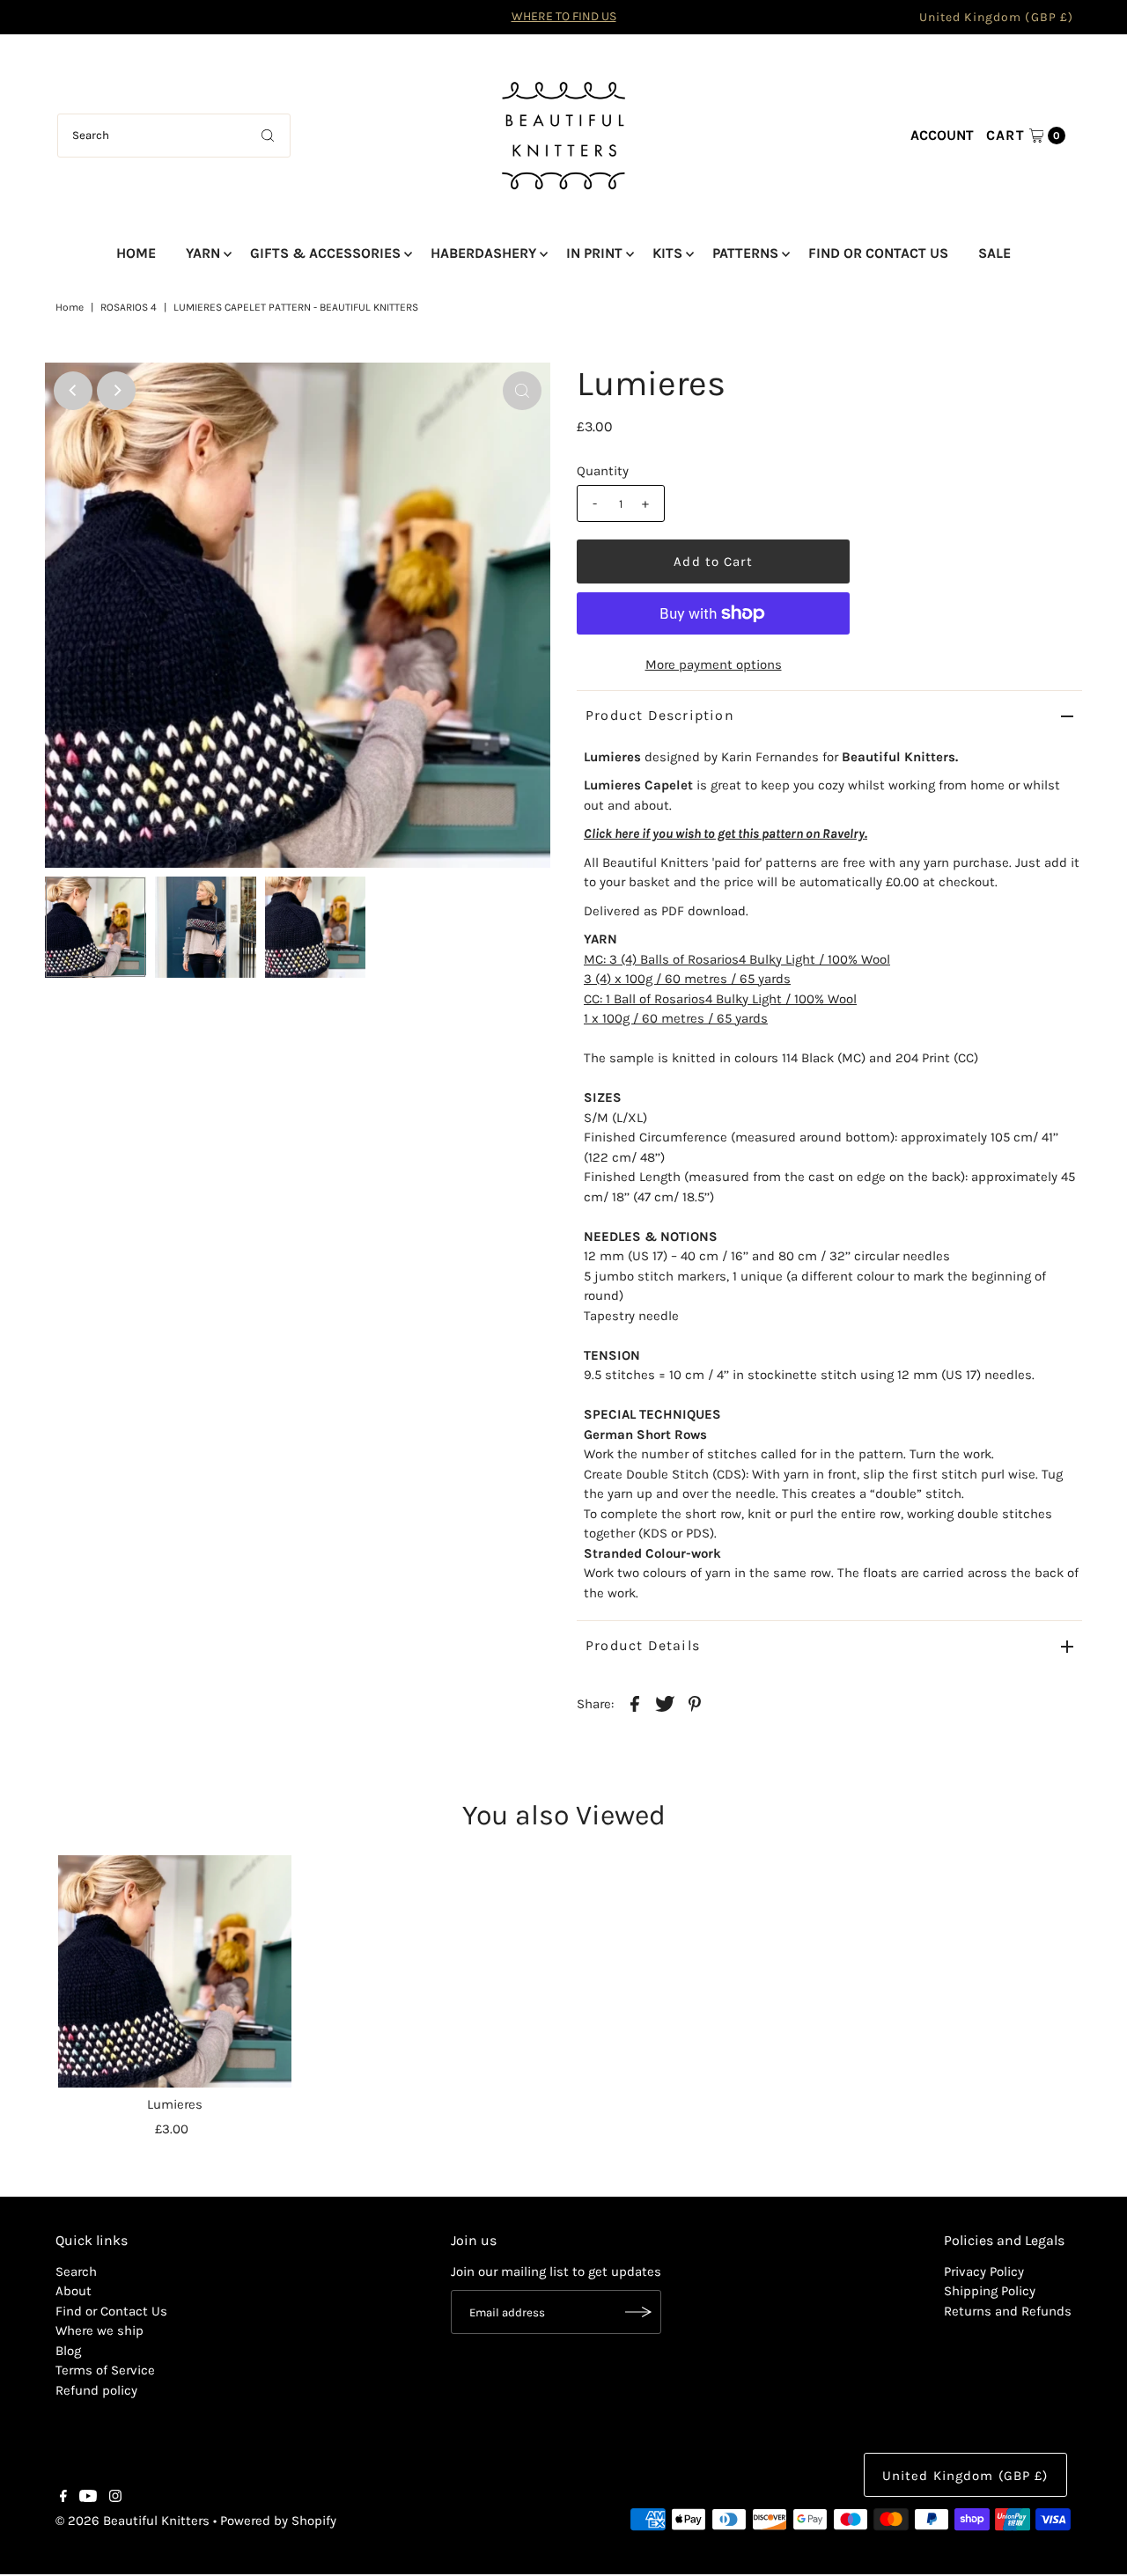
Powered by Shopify (278, 2521)
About (74, 2291)
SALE (994, 253)
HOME (136, 253)
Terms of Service (105, 2370)
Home (70, 307)
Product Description (660, 715)
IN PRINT (594, 253)
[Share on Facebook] (635, 1702)
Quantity (603, 471)
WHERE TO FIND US (564, 16)
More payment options (714, 664)
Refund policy (96, 2390)
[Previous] (73, 391)
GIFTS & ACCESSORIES (325, 253)
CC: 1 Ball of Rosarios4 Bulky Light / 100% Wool (720, 999)
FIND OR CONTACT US (878, 253)
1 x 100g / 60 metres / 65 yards (676, 1018)
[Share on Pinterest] (695, 1702)
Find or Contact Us (111, 2311)
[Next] (116, 391)
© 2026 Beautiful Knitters (133, 2521)
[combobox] (174, 136)
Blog (68, 2351)
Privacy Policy (984, 2271)
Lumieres (175, 2104)
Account (942, 135)
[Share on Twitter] (665, 1702)
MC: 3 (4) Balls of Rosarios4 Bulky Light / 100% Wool (737, 959)
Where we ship (99, 2330)
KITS (667, 253)
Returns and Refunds (1008, 2311)
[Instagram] (115, 2498)
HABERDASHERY (483, 253)
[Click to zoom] (522, 391)
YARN (203, 253)
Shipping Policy (990, 2291)
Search (76, 2271)
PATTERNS (745, 253)
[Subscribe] (639, 2312)
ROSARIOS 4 (129, 307)
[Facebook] (63, 2498)
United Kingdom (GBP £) (996, 17)
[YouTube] (88, 2498)
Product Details (643, 1645)
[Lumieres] (174, 1971)
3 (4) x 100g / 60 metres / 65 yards (687, 979)
